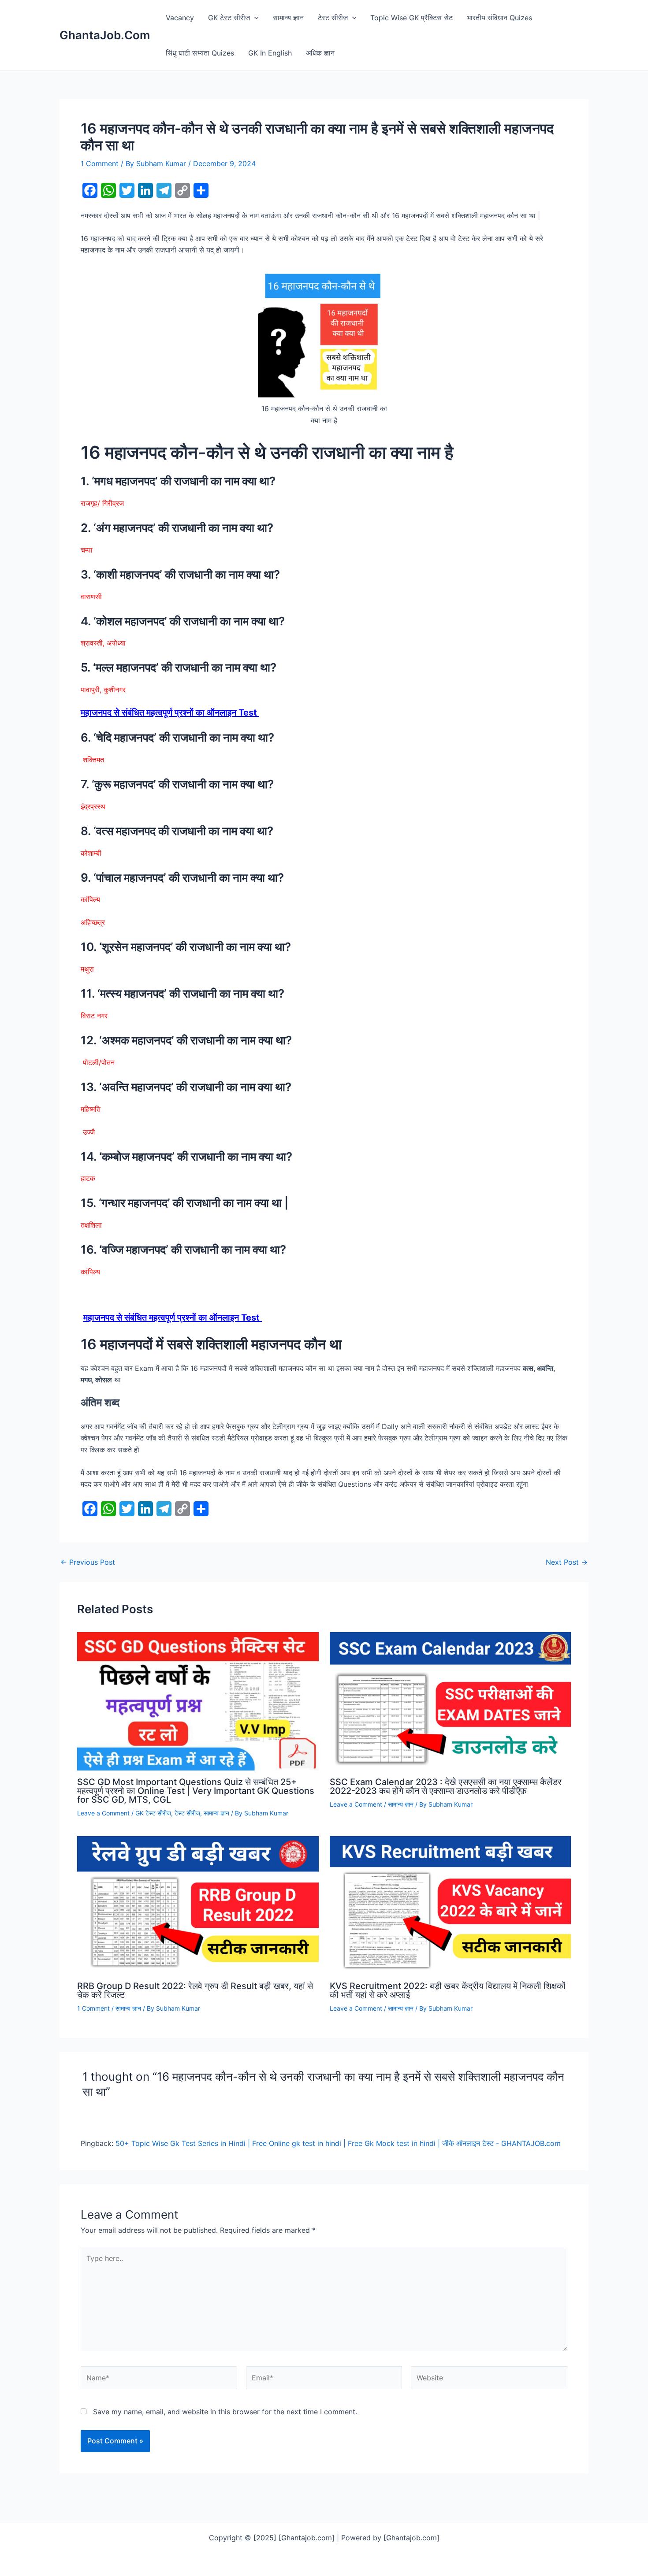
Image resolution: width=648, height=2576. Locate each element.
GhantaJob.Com (105, 35)
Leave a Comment (103, 1813)
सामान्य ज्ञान (288, 18)
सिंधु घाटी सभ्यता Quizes (200, 53)
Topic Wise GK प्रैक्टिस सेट (412, 18)
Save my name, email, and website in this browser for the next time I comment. (225, 2412)
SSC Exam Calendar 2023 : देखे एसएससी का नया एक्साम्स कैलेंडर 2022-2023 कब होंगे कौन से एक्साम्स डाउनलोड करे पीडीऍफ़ (446, 1786)
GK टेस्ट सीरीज (229, 18)
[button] (254, 18)
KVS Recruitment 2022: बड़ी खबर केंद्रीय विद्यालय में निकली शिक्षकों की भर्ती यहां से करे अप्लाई (448, 1990)
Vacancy (180, 18)
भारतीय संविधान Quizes (499, 18)
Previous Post (88, 1562)
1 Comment (100, 163)
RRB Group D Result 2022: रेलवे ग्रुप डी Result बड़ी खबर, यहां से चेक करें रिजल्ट (195, 1990)
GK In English (270, 53)
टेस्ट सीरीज (333, 18)
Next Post (567, 1562)
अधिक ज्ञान (320, 53)
